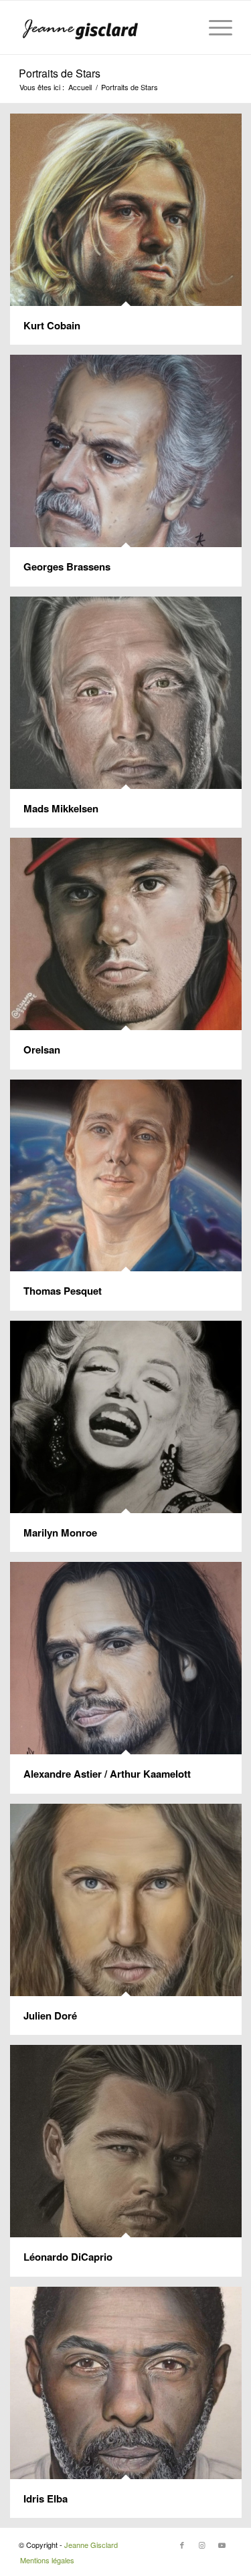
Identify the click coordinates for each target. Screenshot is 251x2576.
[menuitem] (214, 27)
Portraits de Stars (60, 73)
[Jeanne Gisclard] (104, 27)
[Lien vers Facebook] (182, 2545)
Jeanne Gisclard (91, 2545)
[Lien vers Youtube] (222, 2545)
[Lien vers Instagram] (202, 2545)
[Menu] (214, 27)
